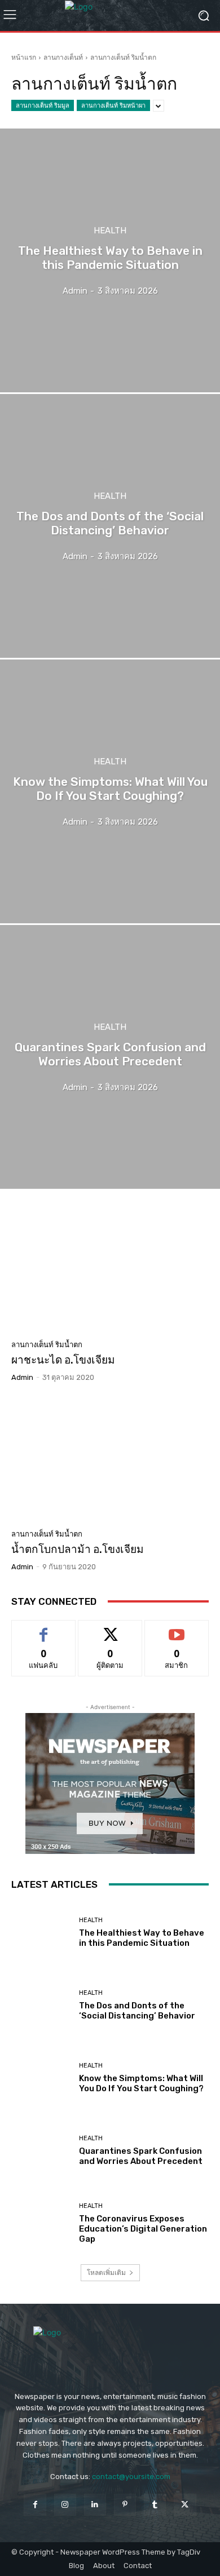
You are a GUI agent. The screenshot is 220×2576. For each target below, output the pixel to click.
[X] (185, 2505)
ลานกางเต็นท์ (63, 57)
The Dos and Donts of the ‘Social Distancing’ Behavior (137, 2011)
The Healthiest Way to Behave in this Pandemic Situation (142, 1938)
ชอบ (44, 1629)
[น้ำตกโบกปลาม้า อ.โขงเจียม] (110, 1460)
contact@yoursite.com (131, 2477)
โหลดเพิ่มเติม (106, 2272)
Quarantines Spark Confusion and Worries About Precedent (141, 2156)
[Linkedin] (95, 2505)
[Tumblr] (155, 2505)
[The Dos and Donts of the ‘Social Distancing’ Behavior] (110, 526)
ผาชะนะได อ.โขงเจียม (63, 1360)
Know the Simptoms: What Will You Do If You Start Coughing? (141, 2083)
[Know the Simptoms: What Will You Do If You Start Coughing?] (110, 791)
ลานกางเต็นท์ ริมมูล (43, 105)
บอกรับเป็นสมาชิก (177, 1629)
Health (110, 231)
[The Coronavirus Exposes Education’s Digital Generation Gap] (41, 2223)
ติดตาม (110, 1629)
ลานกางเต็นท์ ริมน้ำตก (47, 1345)
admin (22, 1377)
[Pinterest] (125, 2505)
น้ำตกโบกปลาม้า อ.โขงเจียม (78, 1549)
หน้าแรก (24, 57)
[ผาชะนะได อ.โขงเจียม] (110, 1271)
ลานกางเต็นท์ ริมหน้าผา (113, 105)
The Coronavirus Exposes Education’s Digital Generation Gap (143, 2229)
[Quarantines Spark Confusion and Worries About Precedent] (110, 1057)
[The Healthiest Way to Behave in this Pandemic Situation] (110, 260)
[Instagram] (65, 2505)
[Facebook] (35, 2505)
